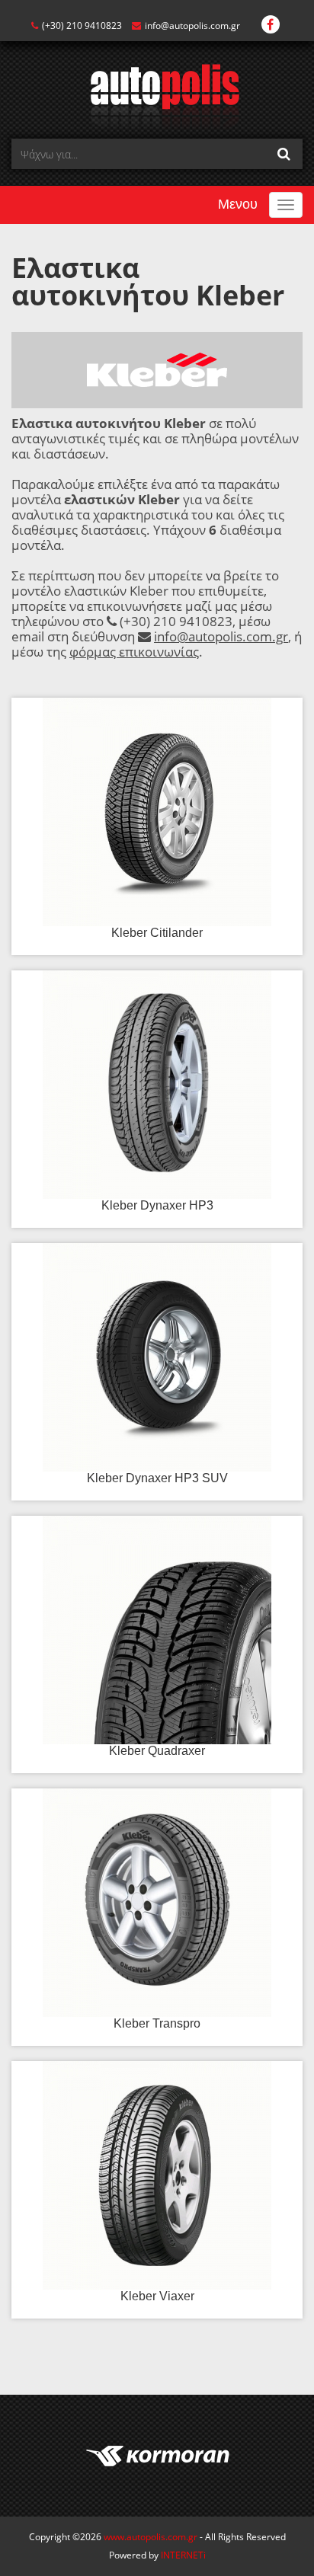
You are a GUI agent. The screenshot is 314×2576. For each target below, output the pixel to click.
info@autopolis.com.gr (192, 26)
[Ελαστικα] (157, 96)
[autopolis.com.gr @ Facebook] (271, 26)
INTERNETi (183, 2555)
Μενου (238, 204)
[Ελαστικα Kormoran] (157, 2456)
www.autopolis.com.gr (151, 2537)
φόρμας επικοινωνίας (134, 652)
